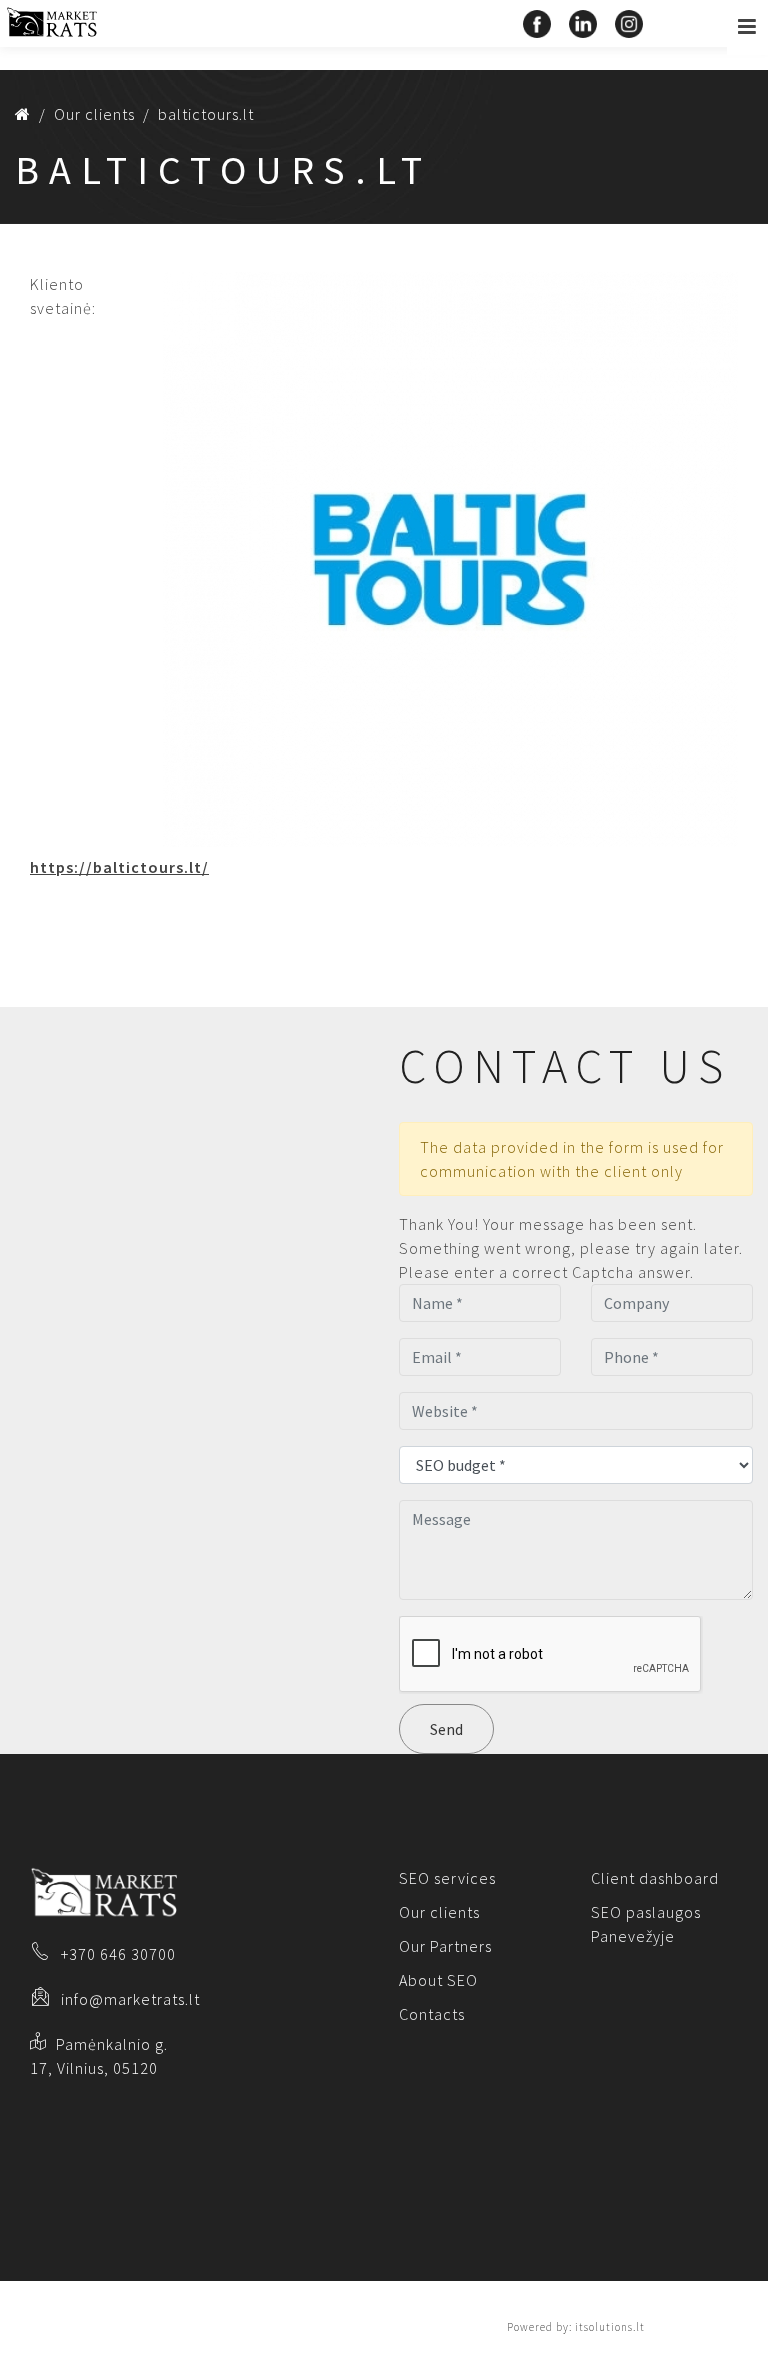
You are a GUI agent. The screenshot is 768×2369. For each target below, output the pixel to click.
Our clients (439, 1912)
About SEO (438, 1980)
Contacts (432, 2014)
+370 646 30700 (118, 1954)
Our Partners (445, 1946)
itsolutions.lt (610, 2327)
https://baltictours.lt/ (119, 867)
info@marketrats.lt (130, 1999)
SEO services (447, 1878)
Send (446, 1729)
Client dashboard (655, 1878)
